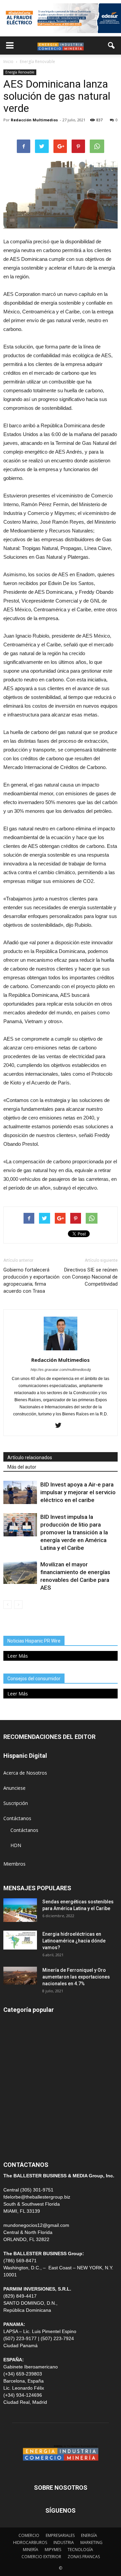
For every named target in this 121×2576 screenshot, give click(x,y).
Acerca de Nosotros (25, 1773)
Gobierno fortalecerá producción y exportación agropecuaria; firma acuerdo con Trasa (31, 1280)
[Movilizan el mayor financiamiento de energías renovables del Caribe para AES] (20, 1572)
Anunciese (14, 1788)
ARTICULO (15, 2129)
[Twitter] (61, 1426)
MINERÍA (13, 2053)
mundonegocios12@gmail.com (36, 2225)
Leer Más (18, 1656)
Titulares (13, 2022)
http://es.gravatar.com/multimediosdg (61, 1370)
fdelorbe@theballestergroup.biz (37, 2197)
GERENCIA (15, 2068)
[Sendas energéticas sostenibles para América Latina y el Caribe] (20, 1910)
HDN (16, 1845)
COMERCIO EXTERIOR (28, 2083)
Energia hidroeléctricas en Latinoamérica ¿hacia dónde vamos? (74, 1941)
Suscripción (16, 1803)
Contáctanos (17, 1818)
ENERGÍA (13, 2038)
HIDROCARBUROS (30, 2542)
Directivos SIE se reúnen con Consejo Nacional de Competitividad (90, 1277)
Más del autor (22, 1467)
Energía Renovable (20, 72)
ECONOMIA (16, 2144)
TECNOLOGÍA (80, 2550)
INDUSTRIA (16, 2098)
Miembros (14, 1864)
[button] (112, 45)
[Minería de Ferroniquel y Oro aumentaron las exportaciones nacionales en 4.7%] (20, 1976)
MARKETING (91, 2542)
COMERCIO (29, 2535)
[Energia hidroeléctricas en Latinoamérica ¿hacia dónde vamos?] (20, 1940)
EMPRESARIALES (60, 2535)
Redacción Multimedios (34, 120)
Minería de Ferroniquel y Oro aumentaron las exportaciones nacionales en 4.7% (76, 1977)
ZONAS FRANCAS (84, 2557)
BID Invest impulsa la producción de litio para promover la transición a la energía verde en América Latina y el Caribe (74, 1532)
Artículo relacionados (30, 1458)
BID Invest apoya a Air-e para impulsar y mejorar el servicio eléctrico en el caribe (78, 1492)
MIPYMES (53, 2550)
